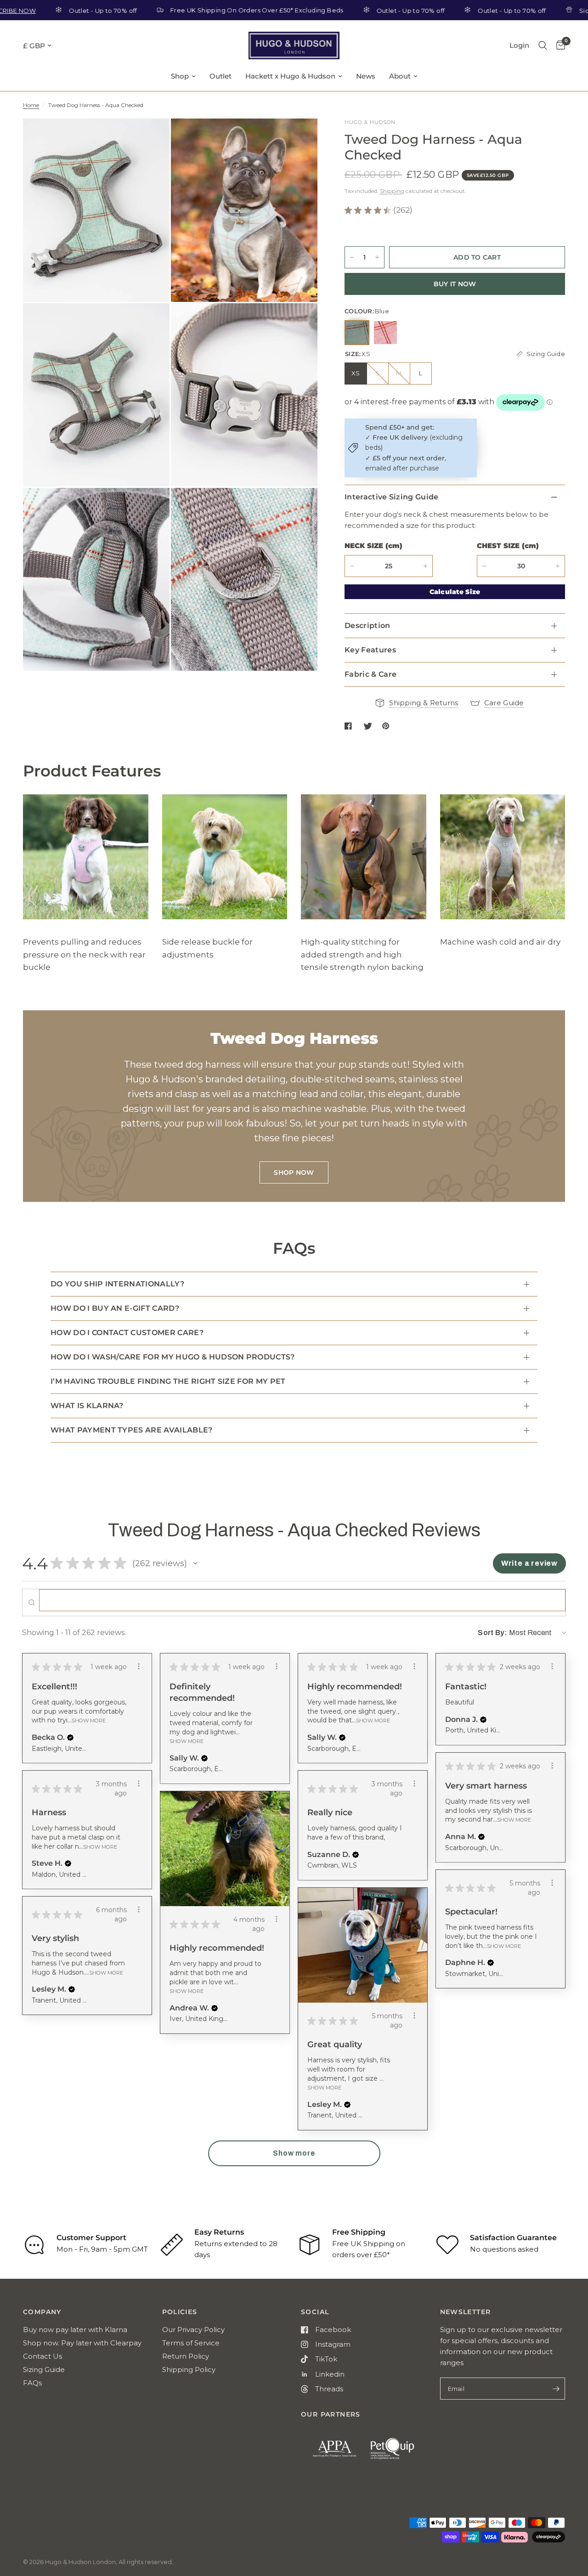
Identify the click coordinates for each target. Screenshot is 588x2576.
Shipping (392, 191)
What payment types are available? (132, 1430)
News (366, 76)
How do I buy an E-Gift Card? (115, 1308)
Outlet (220, 76)
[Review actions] (139, 1666)
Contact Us (42, 2356)
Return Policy (186, 2356)
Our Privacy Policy (193, 2330)
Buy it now (455, 284)
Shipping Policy (189, 2369)
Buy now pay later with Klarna (75, 2330)
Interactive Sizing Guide (392, 497)
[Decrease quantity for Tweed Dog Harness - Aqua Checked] (352, 257)
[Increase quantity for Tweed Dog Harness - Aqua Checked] (377, 257)
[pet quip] (398, 2453)
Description (367, 626)
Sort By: (492, 1633)
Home (31, 105)
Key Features (370, 650)
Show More (89, 1720)
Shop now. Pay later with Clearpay (82, 2343)
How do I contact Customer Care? (127, 1333)
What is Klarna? (87, 1406)
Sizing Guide (44, 2369)
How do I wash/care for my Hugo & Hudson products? (173, 1357)
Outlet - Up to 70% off (50, 10)
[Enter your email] (556, 2389)
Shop (180, 76)
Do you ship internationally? (117, 1284)
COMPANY (42, 2312)
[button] (195, 1563)
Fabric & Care (370, 674)
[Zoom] (150, 138)
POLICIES (180, 2312)
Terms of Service (191, 2343)
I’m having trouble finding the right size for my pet (168, 1381)
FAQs (32, 2383)
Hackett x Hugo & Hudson (290, 76)
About (400, 76)
